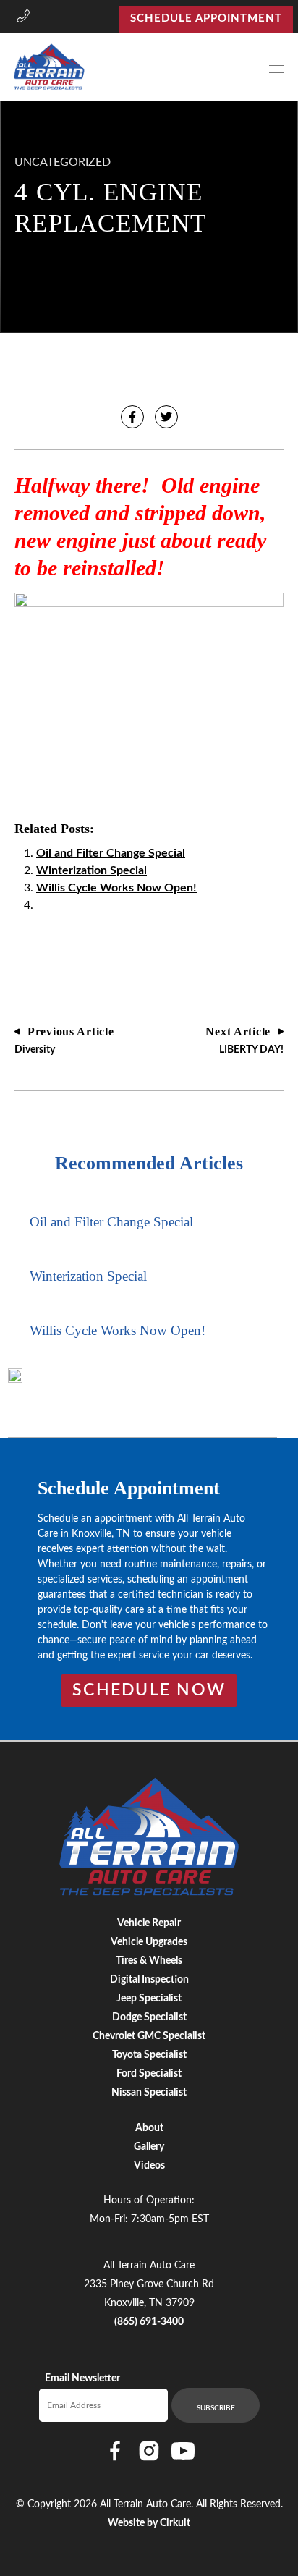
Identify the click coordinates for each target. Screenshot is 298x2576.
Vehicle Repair (149, 1923)
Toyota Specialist (149, 2055)
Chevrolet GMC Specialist (149, 2036)
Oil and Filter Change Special (111, 853)
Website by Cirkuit (149, 2523)
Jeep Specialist (149, 1999)
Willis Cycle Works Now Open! (116, 888)
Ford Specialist (149, 2074)
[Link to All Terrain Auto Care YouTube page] (183, 2451)
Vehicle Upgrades (149, 1942)
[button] (23, 19)
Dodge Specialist (149, 2017)
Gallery (149, 2147)
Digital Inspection (149, 1980)
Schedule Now (149, 1690)
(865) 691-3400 (149, 2322)
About (149, 2128)
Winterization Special (91, 870)
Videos (149, 2166)
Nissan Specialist (149, 2093)
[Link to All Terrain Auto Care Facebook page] (115, 2451)
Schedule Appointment (206, 18)
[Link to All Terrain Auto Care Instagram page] (149, 2451)
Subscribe (216, 2408)
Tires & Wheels (149, 1961)
